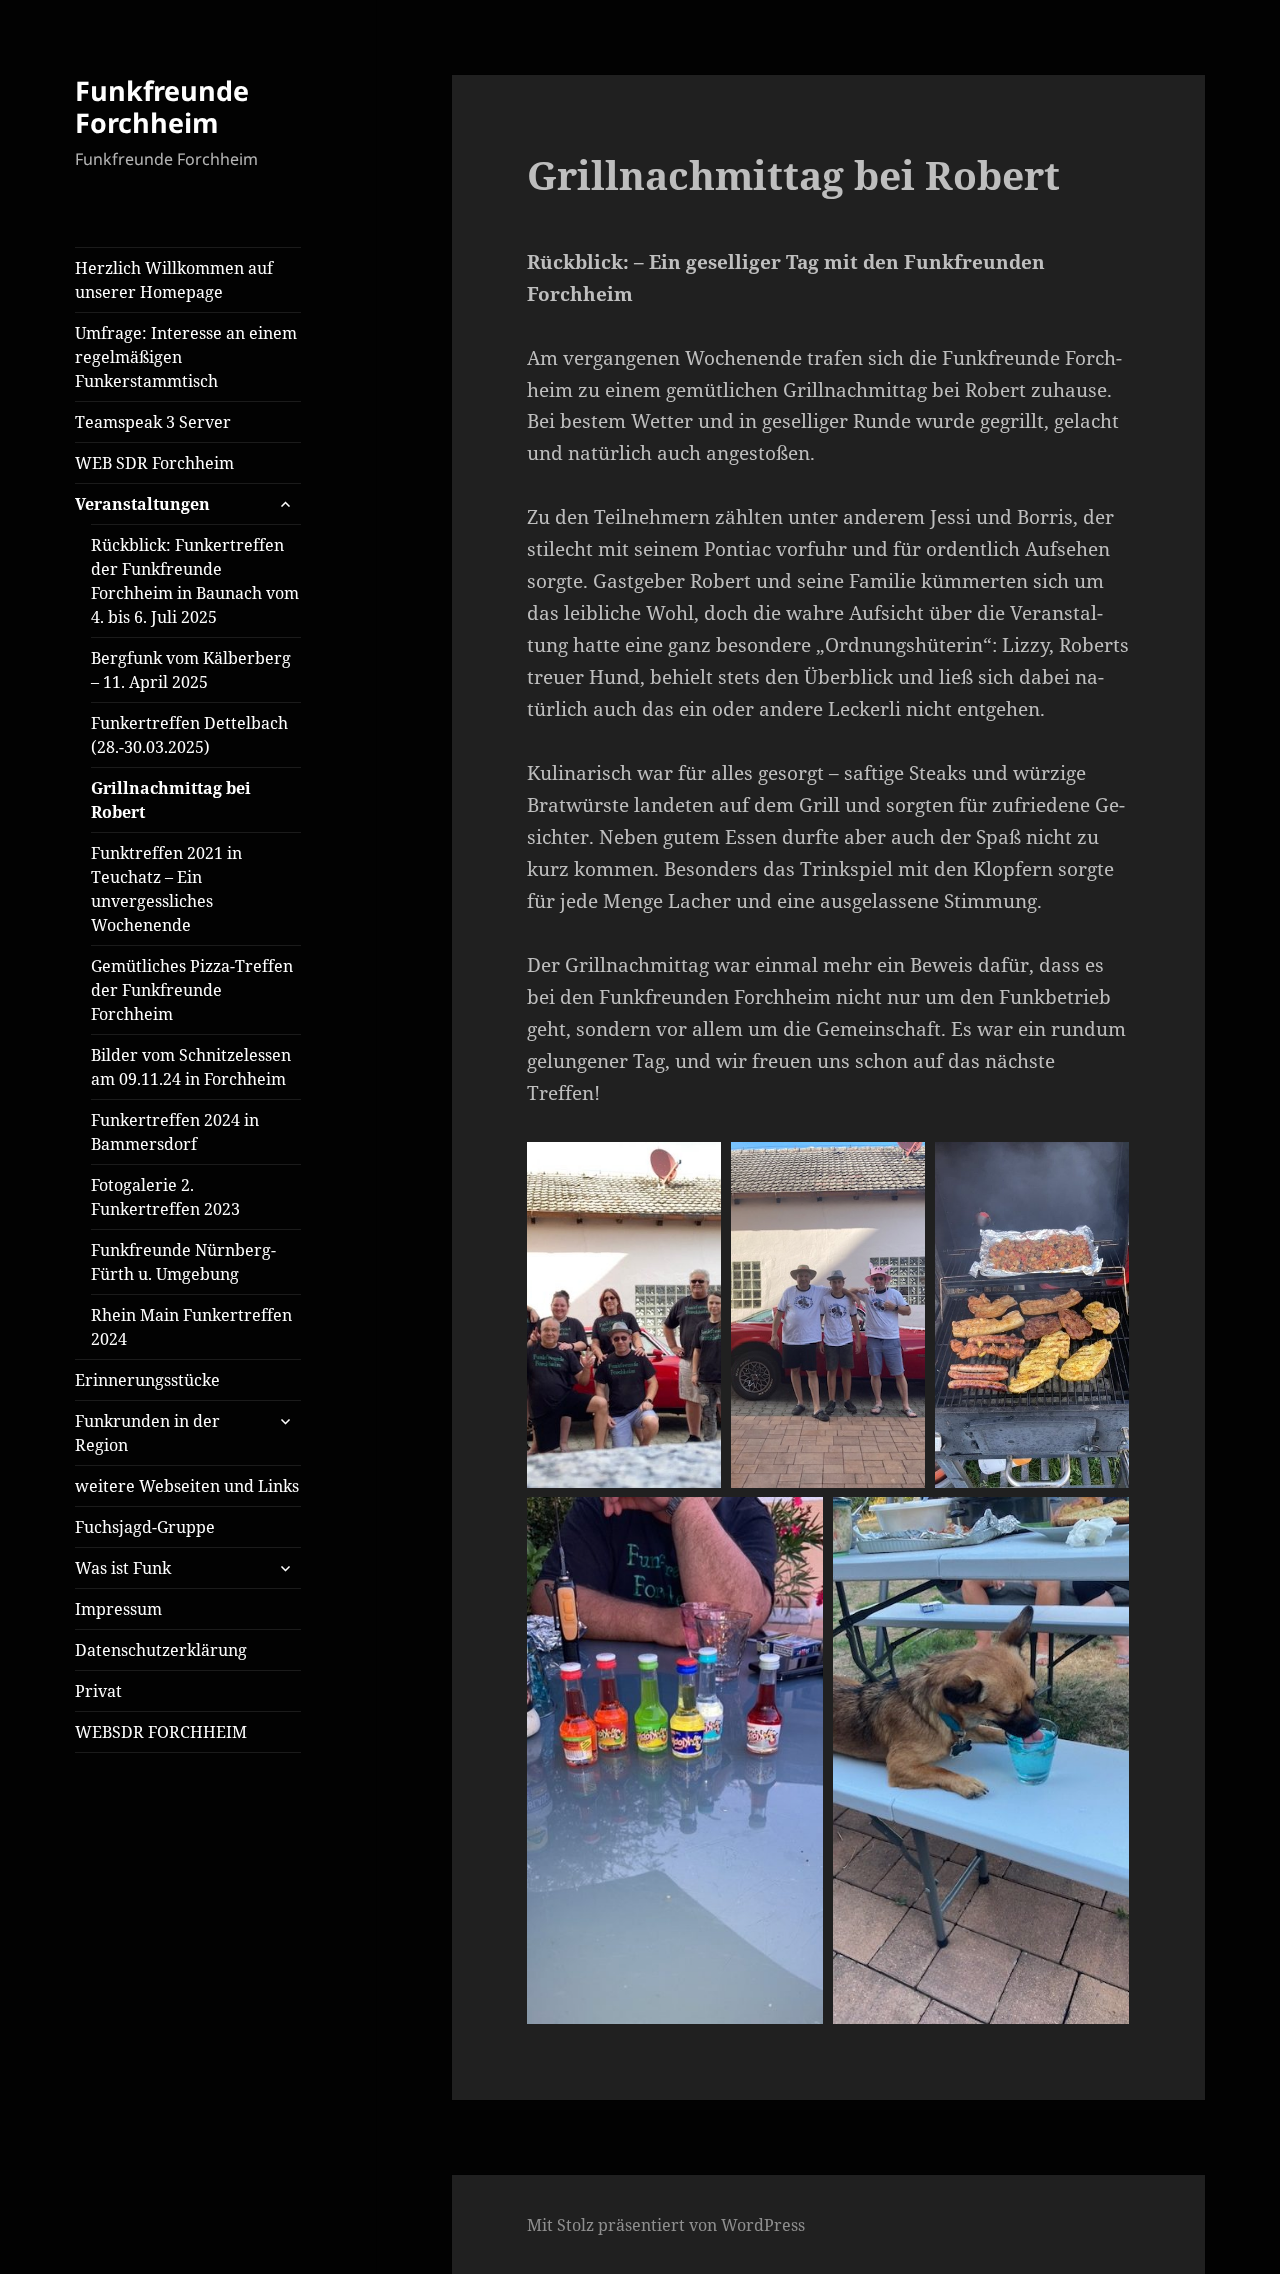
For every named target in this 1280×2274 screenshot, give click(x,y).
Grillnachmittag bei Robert (171, 800)
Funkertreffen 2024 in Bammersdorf (175, 1132)
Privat (98, 1691)
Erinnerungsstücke (147, 1380)
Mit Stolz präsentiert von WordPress (666, 2225)
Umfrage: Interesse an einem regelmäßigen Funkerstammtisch (186, 357)
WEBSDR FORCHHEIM (161, 1732)
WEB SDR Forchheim (154, 463)
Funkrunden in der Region (147, 1433)
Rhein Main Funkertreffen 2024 (191, 1327)
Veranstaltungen (142, 504)
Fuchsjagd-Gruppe (145, 1527)
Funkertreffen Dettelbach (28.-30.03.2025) (189, 735)
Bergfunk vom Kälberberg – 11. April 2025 (191, 670)
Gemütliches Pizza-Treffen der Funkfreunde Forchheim (192, 990)
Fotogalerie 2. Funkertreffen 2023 (165, 1197)
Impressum (118, 1609)
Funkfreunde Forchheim (162, 106)
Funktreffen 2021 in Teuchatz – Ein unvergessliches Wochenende (166, 889)
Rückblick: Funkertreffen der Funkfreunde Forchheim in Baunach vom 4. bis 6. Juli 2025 (195, 581)
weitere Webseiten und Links (187, 1486)
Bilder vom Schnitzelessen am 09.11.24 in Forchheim (191, 1067)
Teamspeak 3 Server (153, 422)
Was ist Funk (123, 1568)
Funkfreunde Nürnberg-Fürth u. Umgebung (183, 1262)
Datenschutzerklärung (161, 1650)
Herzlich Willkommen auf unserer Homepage (174, 280)
